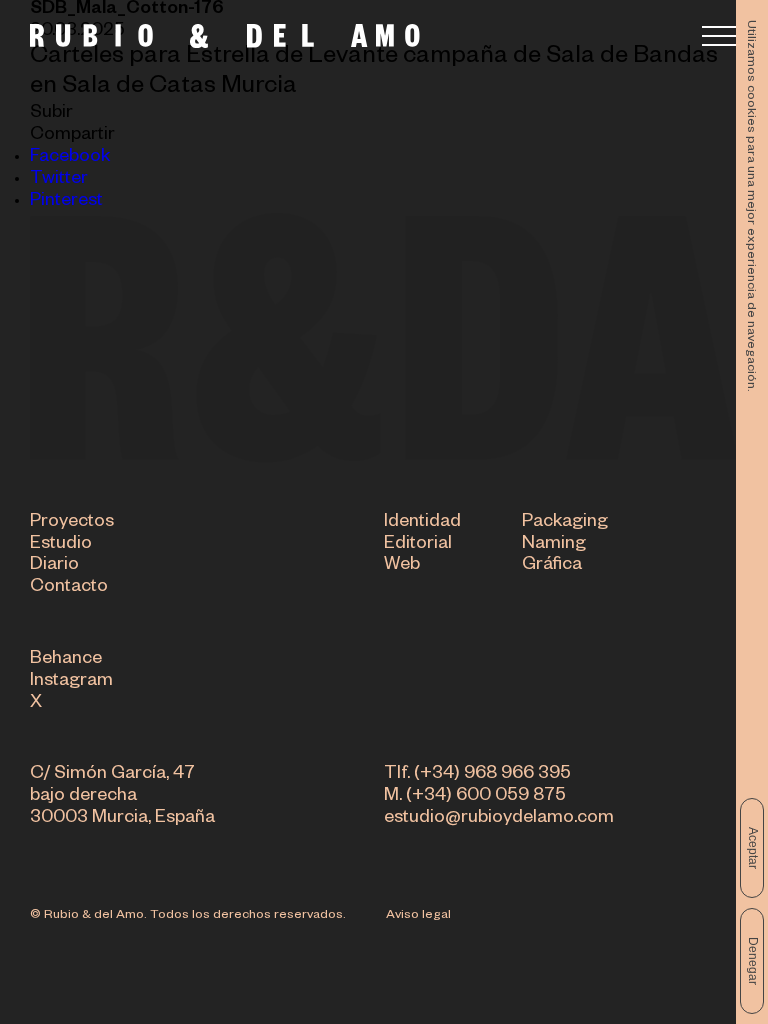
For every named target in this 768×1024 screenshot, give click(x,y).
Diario (54, 566)
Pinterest (66, 202)
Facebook (70, 158)
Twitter (59, 180)
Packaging (565, 523)
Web (402, 566)
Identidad (422, 523)
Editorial (418, 545)
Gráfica (552, 566)
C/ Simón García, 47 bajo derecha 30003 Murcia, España (122, 797)
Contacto (69, 588)
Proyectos (72, 523)
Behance (66, 660)
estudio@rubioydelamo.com (499, 819)
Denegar (753, 961)
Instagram (71, 682)
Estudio (61, 545)
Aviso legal (418, 916)
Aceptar (753, 848)
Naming (554, 545)
